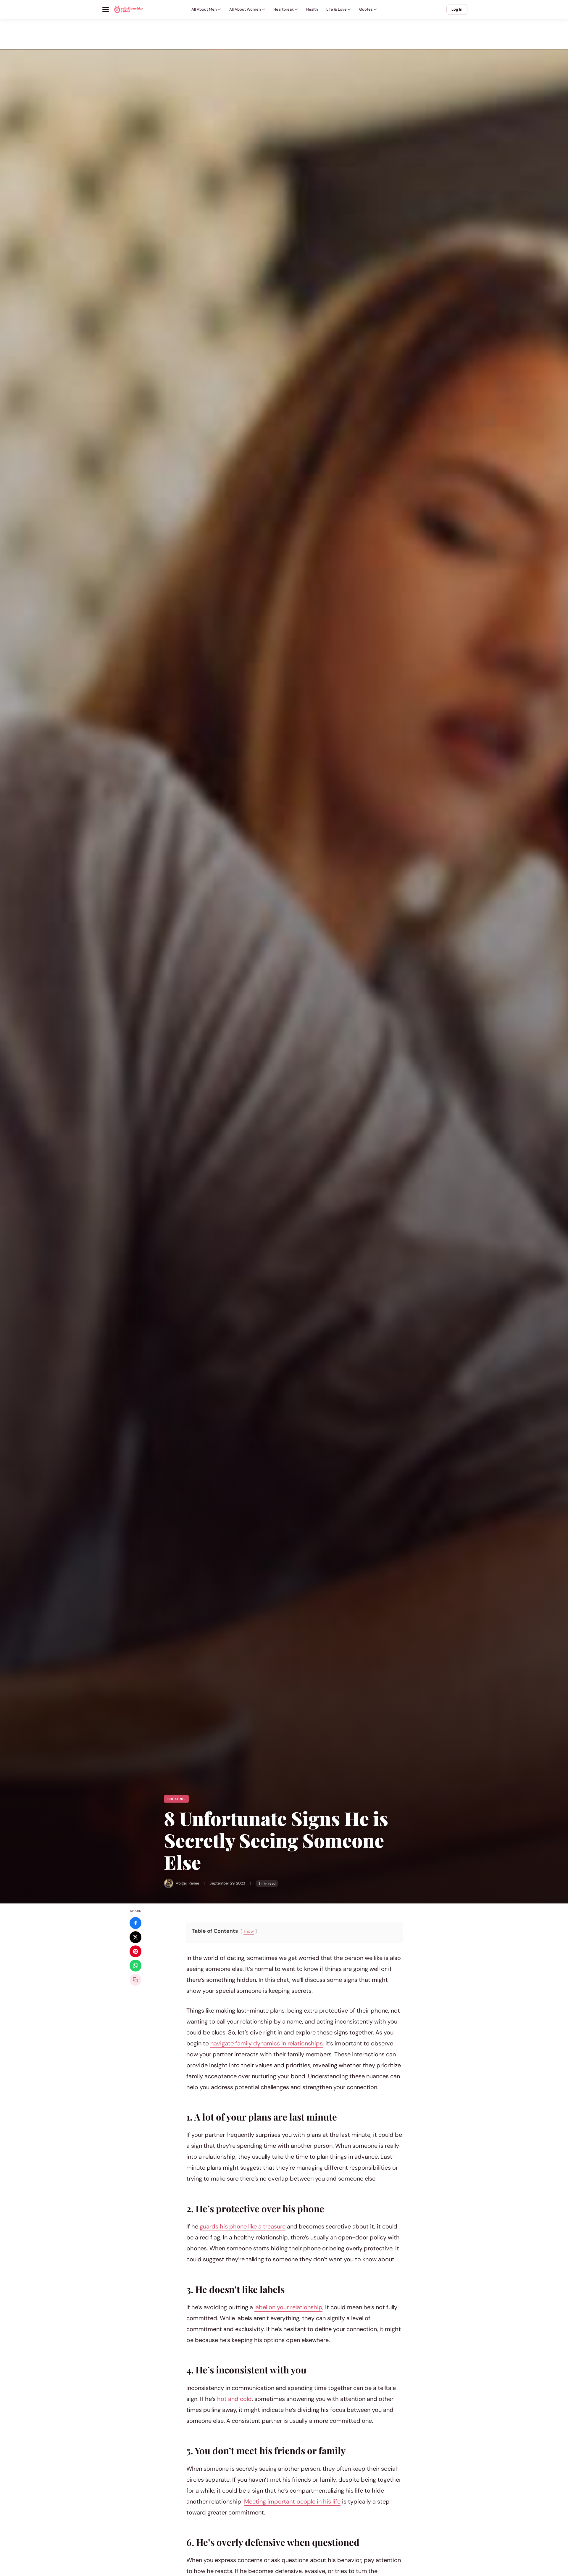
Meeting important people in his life (292, 2501)
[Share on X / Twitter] (135, 1937)
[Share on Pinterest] (135, 1951)
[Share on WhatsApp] (135, 1966)
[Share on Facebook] (135, 1923)
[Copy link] (135, 1980)
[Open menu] (106, 9)
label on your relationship (288, 2307)
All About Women (245, 9)
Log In (457, 9)
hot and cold (234, 2399)
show (249, 1931)
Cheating (176, 1799)
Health (312, 9)
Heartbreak (284, 9)
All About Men (204, 9)
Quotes (366, 9)
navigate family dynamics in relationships (267, 2043)
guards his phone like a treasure (243, 2226)
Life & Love (337, 9)
